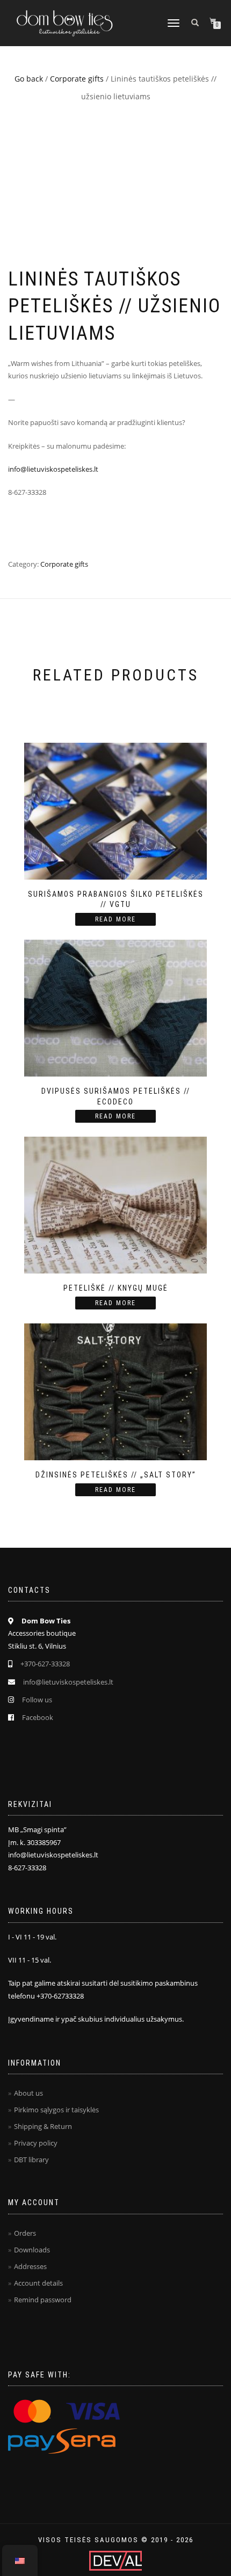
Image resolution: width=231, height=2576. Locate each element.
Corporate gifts (77, 79)
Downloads (32, 2250)
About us (28, 2093)
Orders (25, 2233)
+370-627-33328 (45, 1664)
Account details (38, 2283)
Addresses (30, 2266)
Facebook (38, 1717)
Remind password (43, 2300)
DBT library (31, 2160)
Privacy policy (36, 2143)
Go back (29, 79)
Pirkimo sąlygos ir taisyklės (56, 2110)
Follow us (37, 1700)
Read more (115, 919)
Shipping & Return (43, 2126)
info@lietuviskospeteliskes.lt (53, 469)
